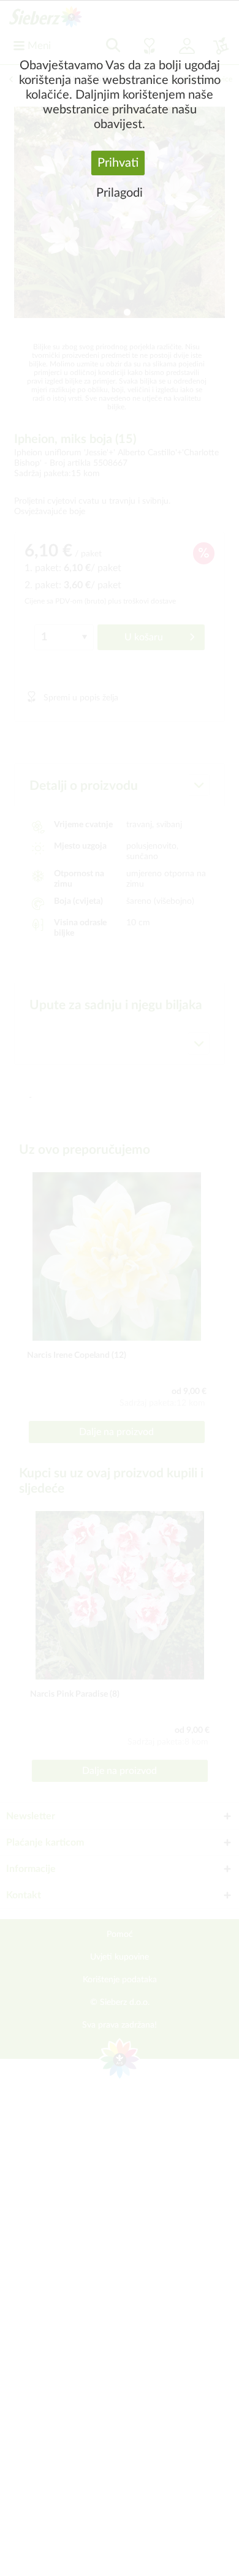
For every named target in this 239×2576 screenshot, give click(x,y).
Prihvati (118, 163)
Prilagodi (120, 193)
